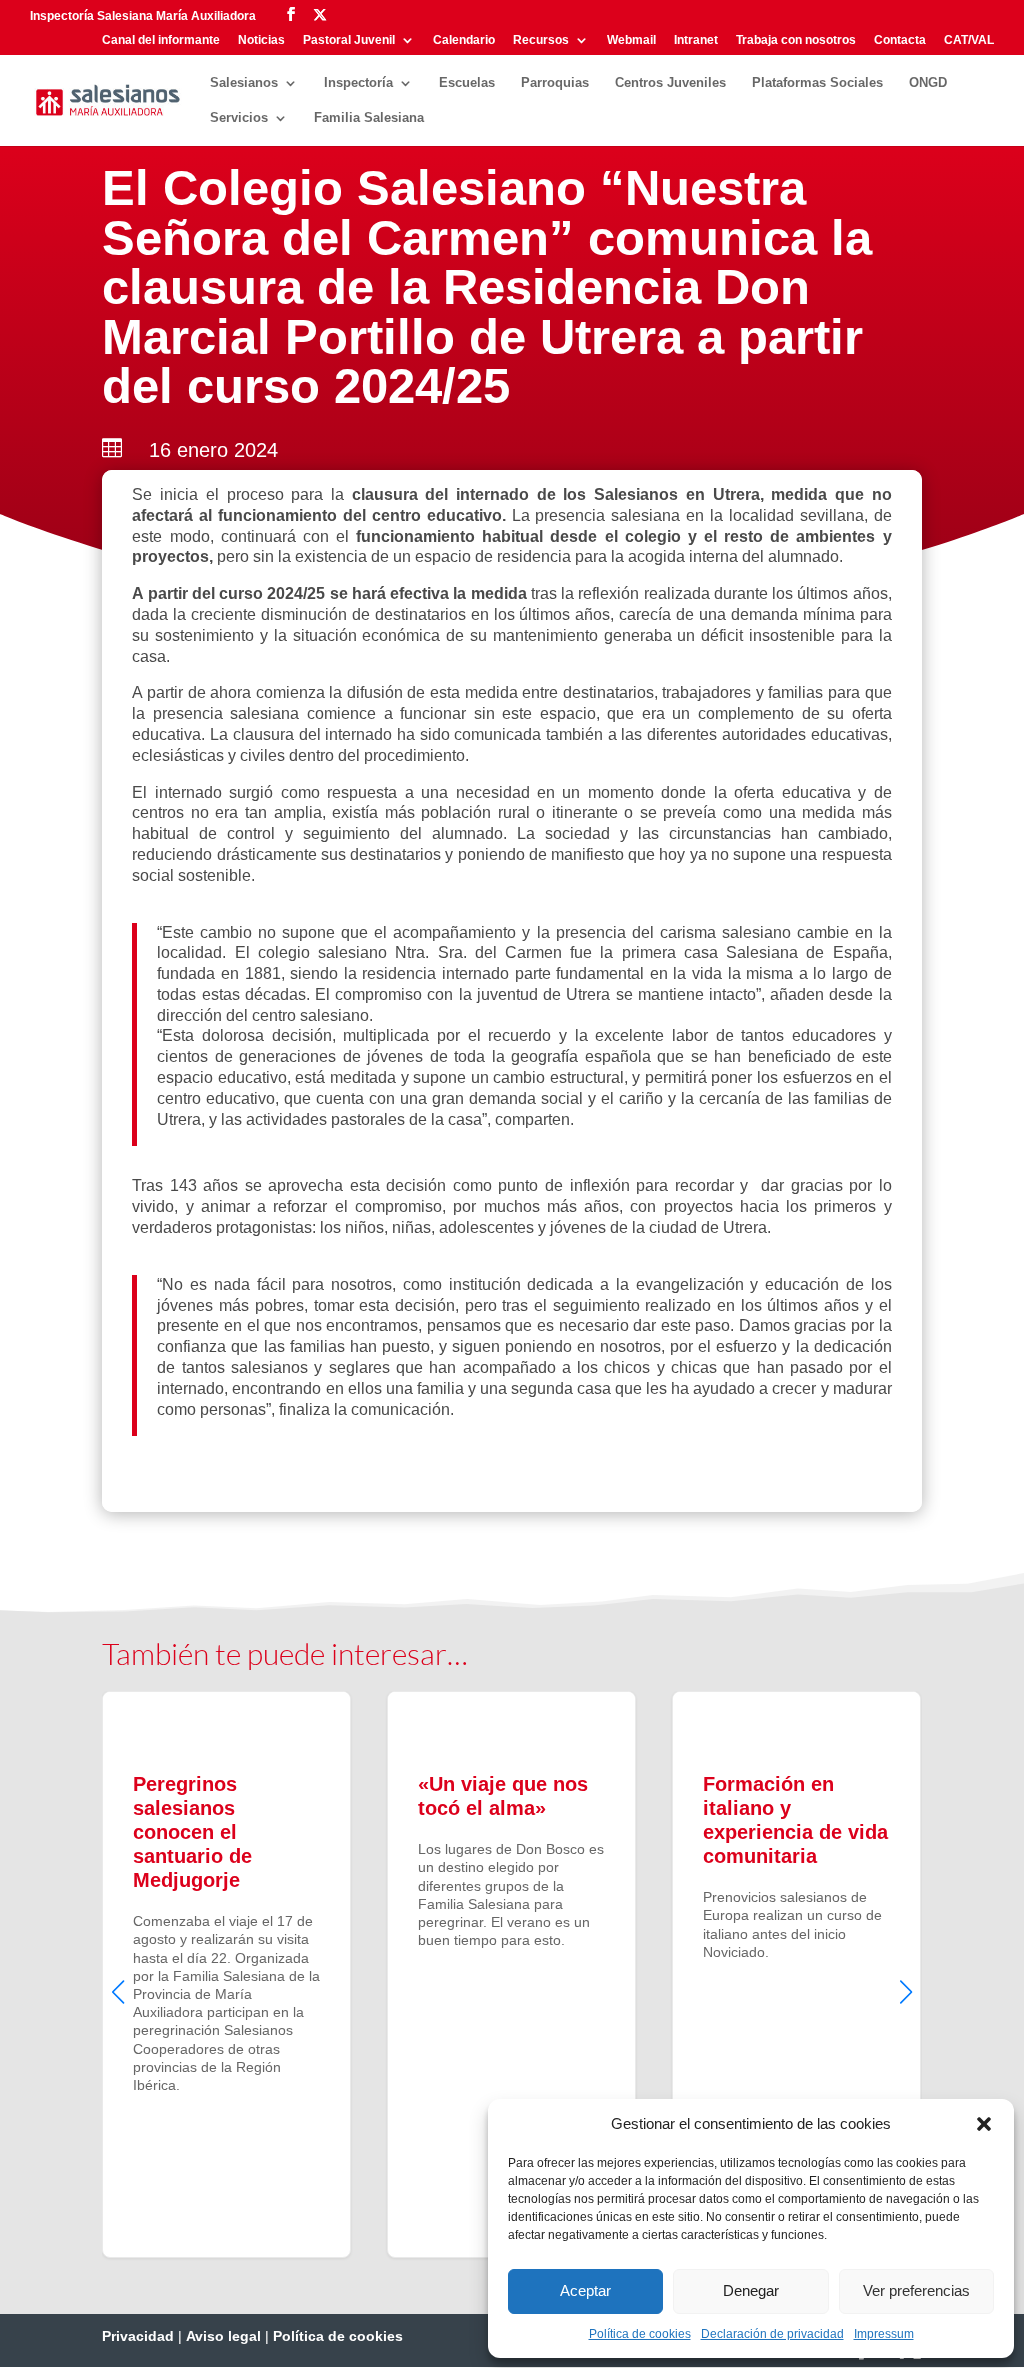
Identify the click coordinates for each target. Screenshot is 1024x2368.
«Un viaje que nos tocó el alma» (511, 1974)
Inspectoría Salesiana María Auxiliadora (143, 16)
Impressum (884, 2334)
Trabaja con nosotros (796, 40)
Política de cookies (640, 2334)
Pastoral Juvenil (349, 40)
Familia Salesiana (369, 118)
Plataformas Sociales (817, 83)
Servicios (239, 118)
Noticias (261, 40)
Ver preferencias (916, 2290)
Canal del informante (161, 40)
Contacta (900, 40)
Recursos (541, 40)
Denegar (751, 2290)
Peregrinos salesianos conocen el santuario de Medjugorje (226, 1974)
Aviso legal (223, 2336)
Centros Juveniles (670, 83)
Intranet (696, 40)
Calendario (464, 40)
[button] (984, 2124)
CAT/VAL (969, 40)
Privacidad (138, 2336)
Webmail (631, 40)
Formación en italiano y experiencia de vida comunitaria (796, 1974)
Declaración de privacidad (772, 2334)
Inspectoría (358, 83)
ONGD (928, 83)
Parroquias (555, 83)
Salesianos (244, 83)
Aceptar (585, 2290)
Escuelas (467, 83)
